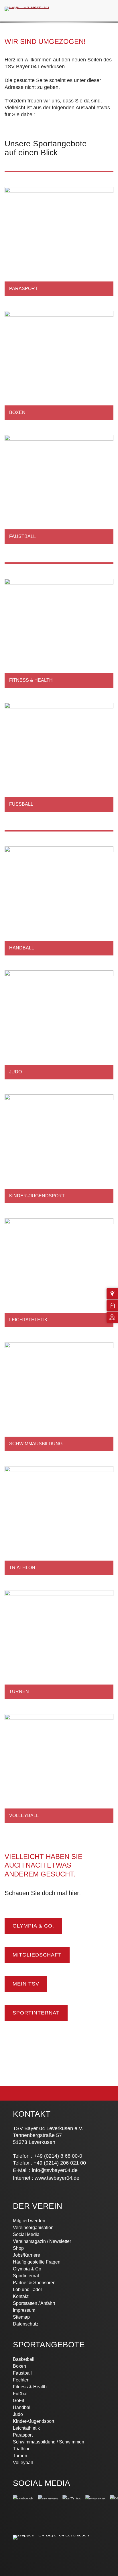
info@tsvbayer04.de (55, 2170)
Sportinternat (36, 2013)
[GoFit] (59, 831)
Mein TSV (26, 1984)
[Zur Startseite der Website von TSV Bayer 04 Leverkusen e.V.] (53, 2535)
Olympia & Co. (33, 1926)
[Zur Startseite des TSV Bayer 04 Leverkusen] (27, 6)
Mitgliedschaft (37, 1955)
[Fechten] (59, 563)
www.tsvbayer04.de (57, 2178)
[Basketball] (59, 171)
